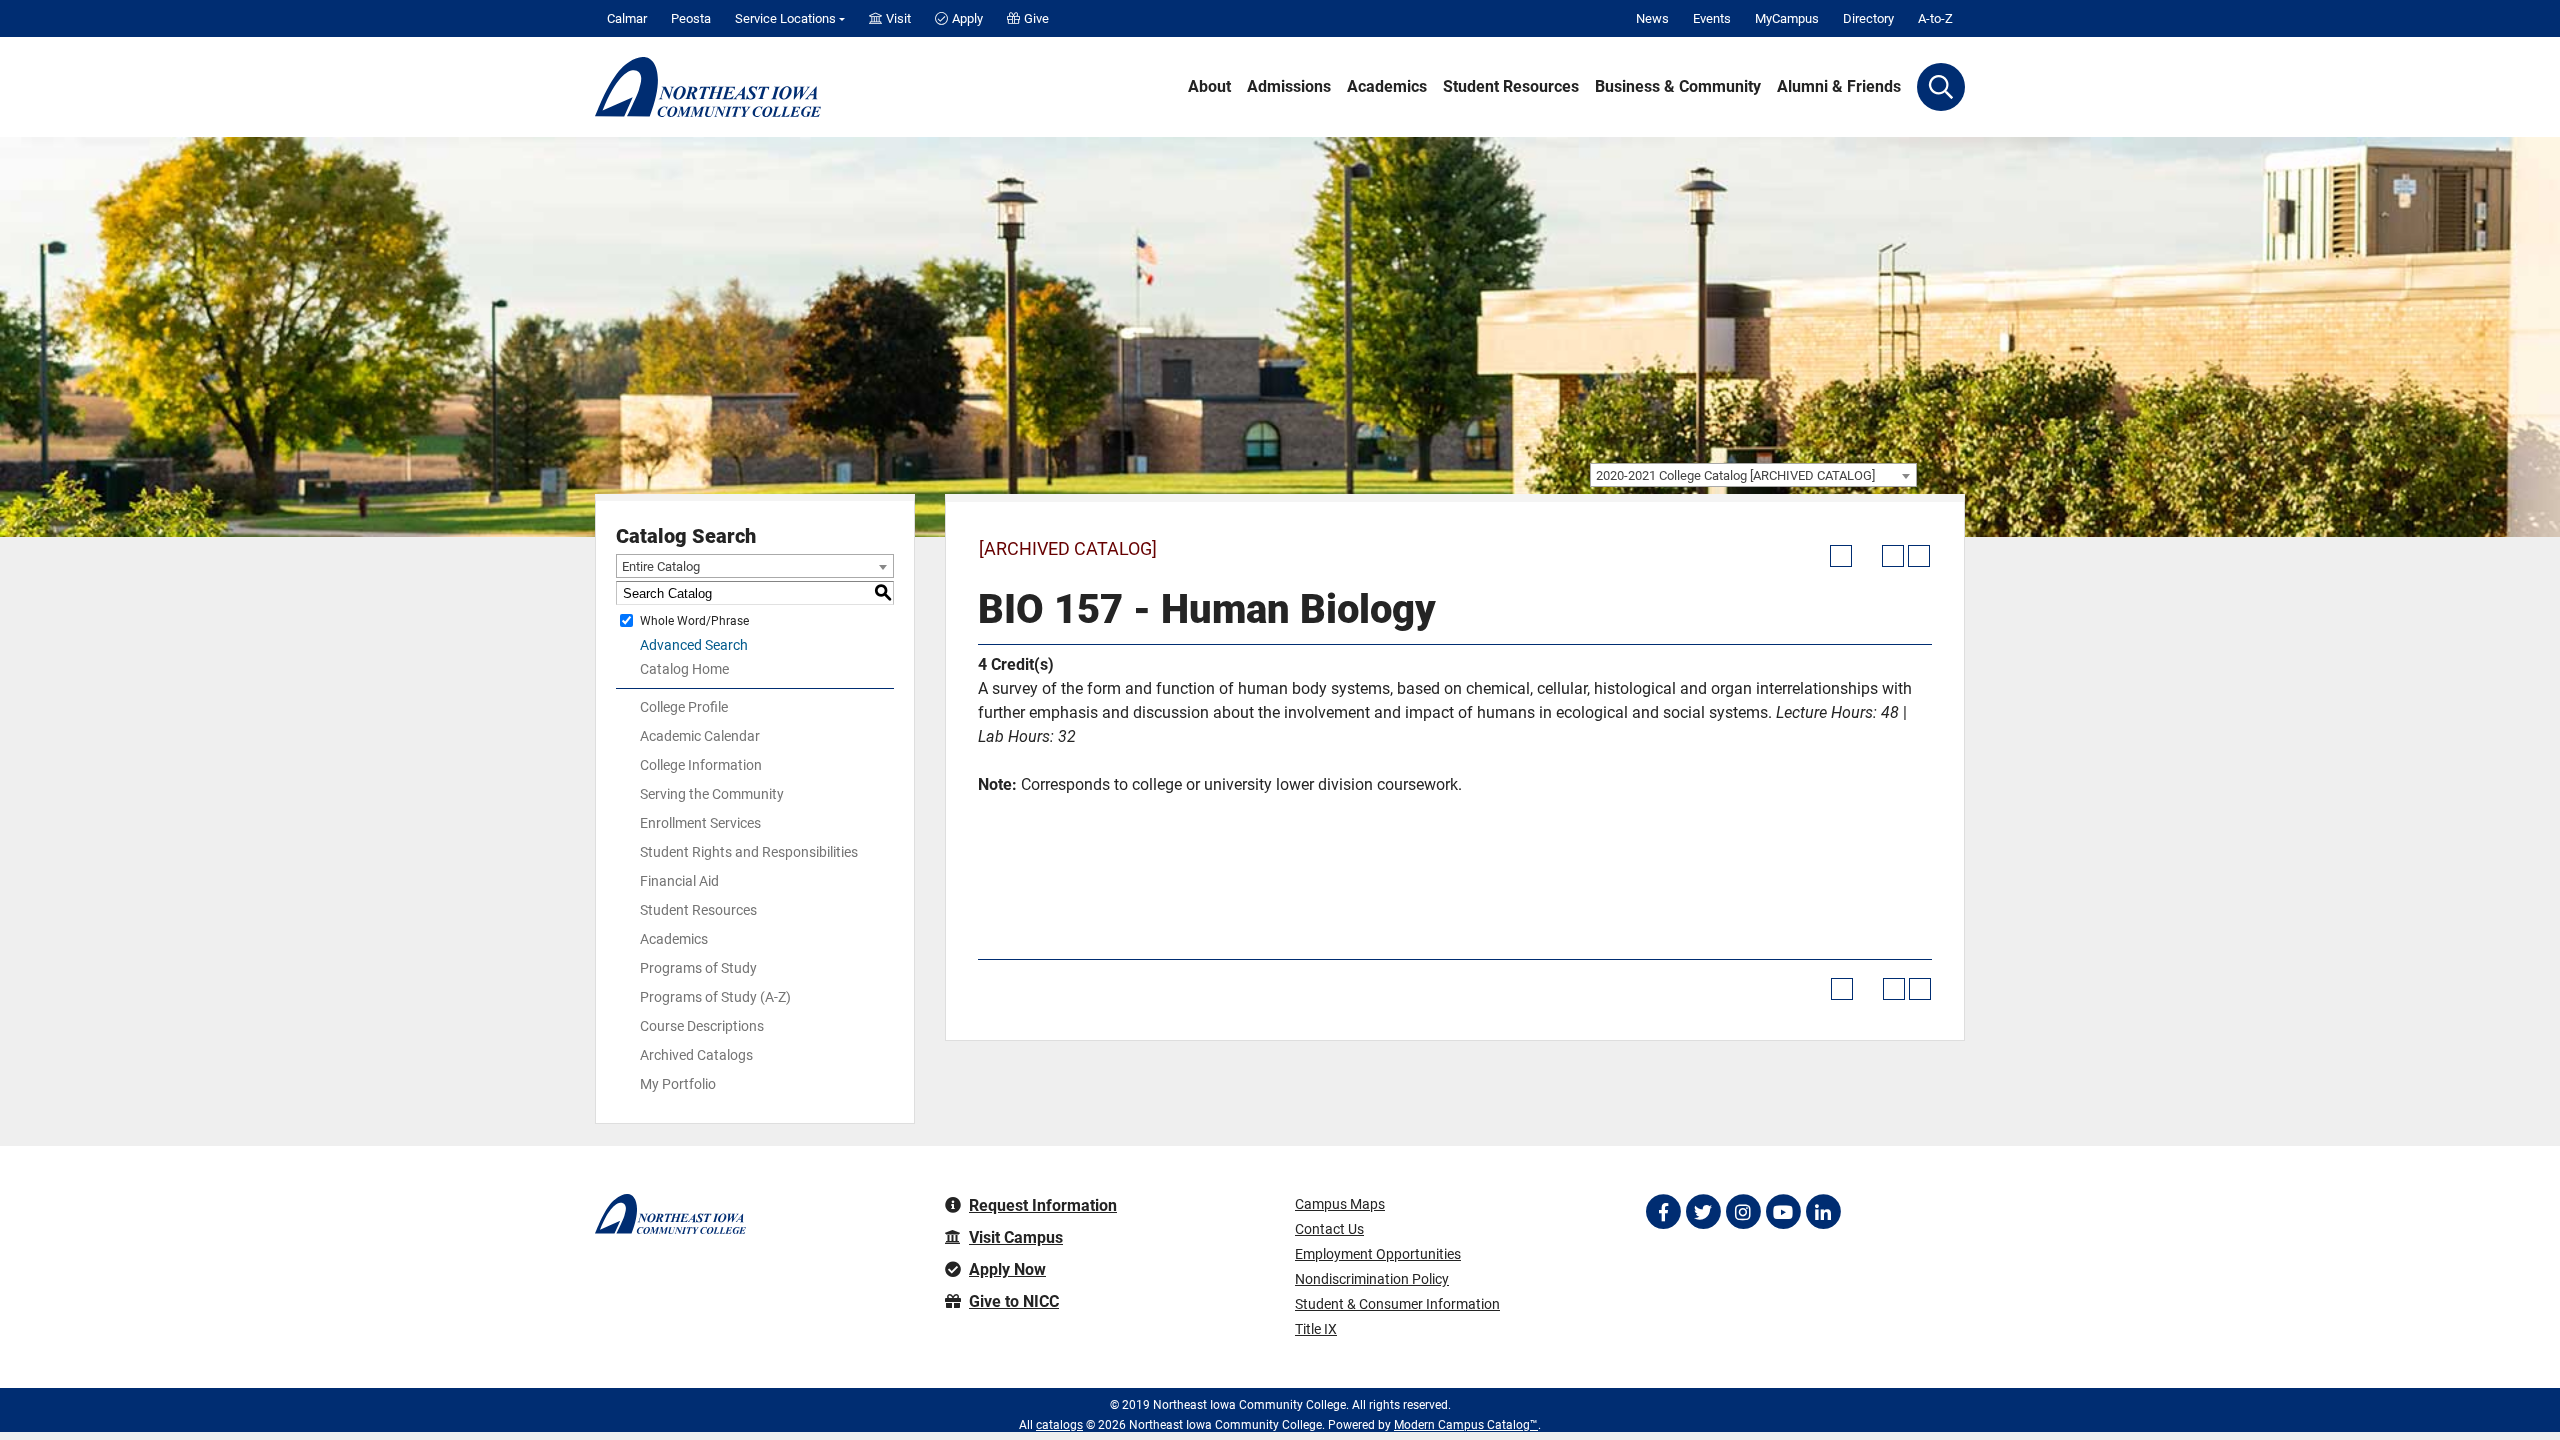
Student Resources (1511, 87)
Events (1712, 18)
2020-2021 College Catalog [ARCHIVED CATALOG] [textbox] (1735, 475)
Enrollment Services (700, 823)
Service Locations (785, 18)
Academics (1387, 87)
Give (1036, 18)
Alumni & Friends (1839, 87)
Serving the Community (712, 794)
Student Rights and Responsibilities (749, 852)
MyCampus (1787, 18)
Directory (1868, 18)
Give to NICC (1014, 1301)
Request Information (1043, 1205)
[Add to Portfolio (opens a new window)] (1841, 556)
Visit (898, 18)
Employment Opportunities (1378, 1254)
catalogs (1059, 1425)
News (1652, 18)
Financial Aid (679, 881)
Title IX (1316, 1329)
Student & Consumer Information (1397, 1304)
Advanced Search (694, 645)
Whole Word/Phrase (694, 621)
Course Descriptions (702, 1026)
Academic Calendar (700, 736)
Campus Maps (1340, 1204)
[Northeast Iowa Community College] (708, 87)
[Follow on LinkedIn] (1823, 1212)
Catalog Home (684, 669)
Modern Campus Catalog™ (1466, 1425)
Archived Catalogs (696, 1055)
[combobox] (1753, 475)
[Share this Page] (1867, 556)
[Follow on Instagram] (1743, 1212)
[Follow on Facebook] (1663, 1212)
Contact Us (1329, 1229)
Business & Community (1678, 87)
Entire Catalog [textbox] (661, 566)
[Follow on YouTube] (1783, 1212)
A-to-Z (1935, 18)
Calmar (627, 18)
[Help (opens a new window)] (1919, 556)
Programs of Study (698, 968)
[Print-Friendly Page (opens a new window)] (1893, 556)
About (1209, 87)
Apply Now (1007, 1269)
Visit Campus (1016, 1237)
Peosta (691, 18)
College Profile (684, 707)
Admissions (1289, 87)
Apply (967, 18)
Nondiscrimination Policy (1372, 1279)
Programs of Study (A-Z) (715, 997)
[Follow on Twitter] (1703, 1212)
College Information (701, 765)
